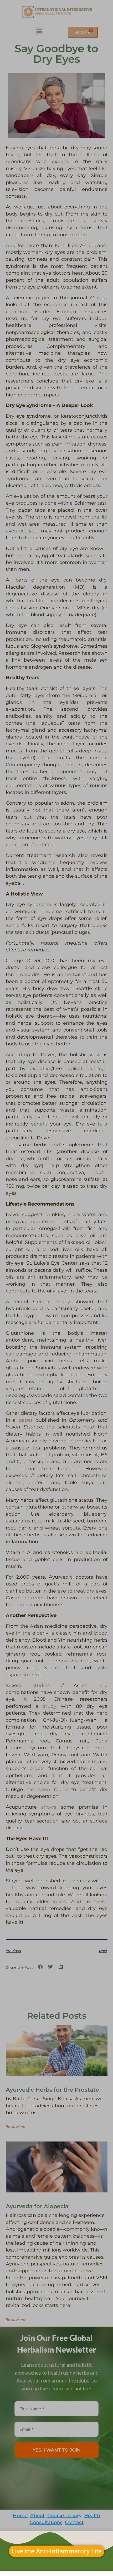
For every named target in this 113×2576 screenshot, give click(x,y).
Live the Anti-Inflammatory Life (57, 2551)
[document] (56, 1288)
